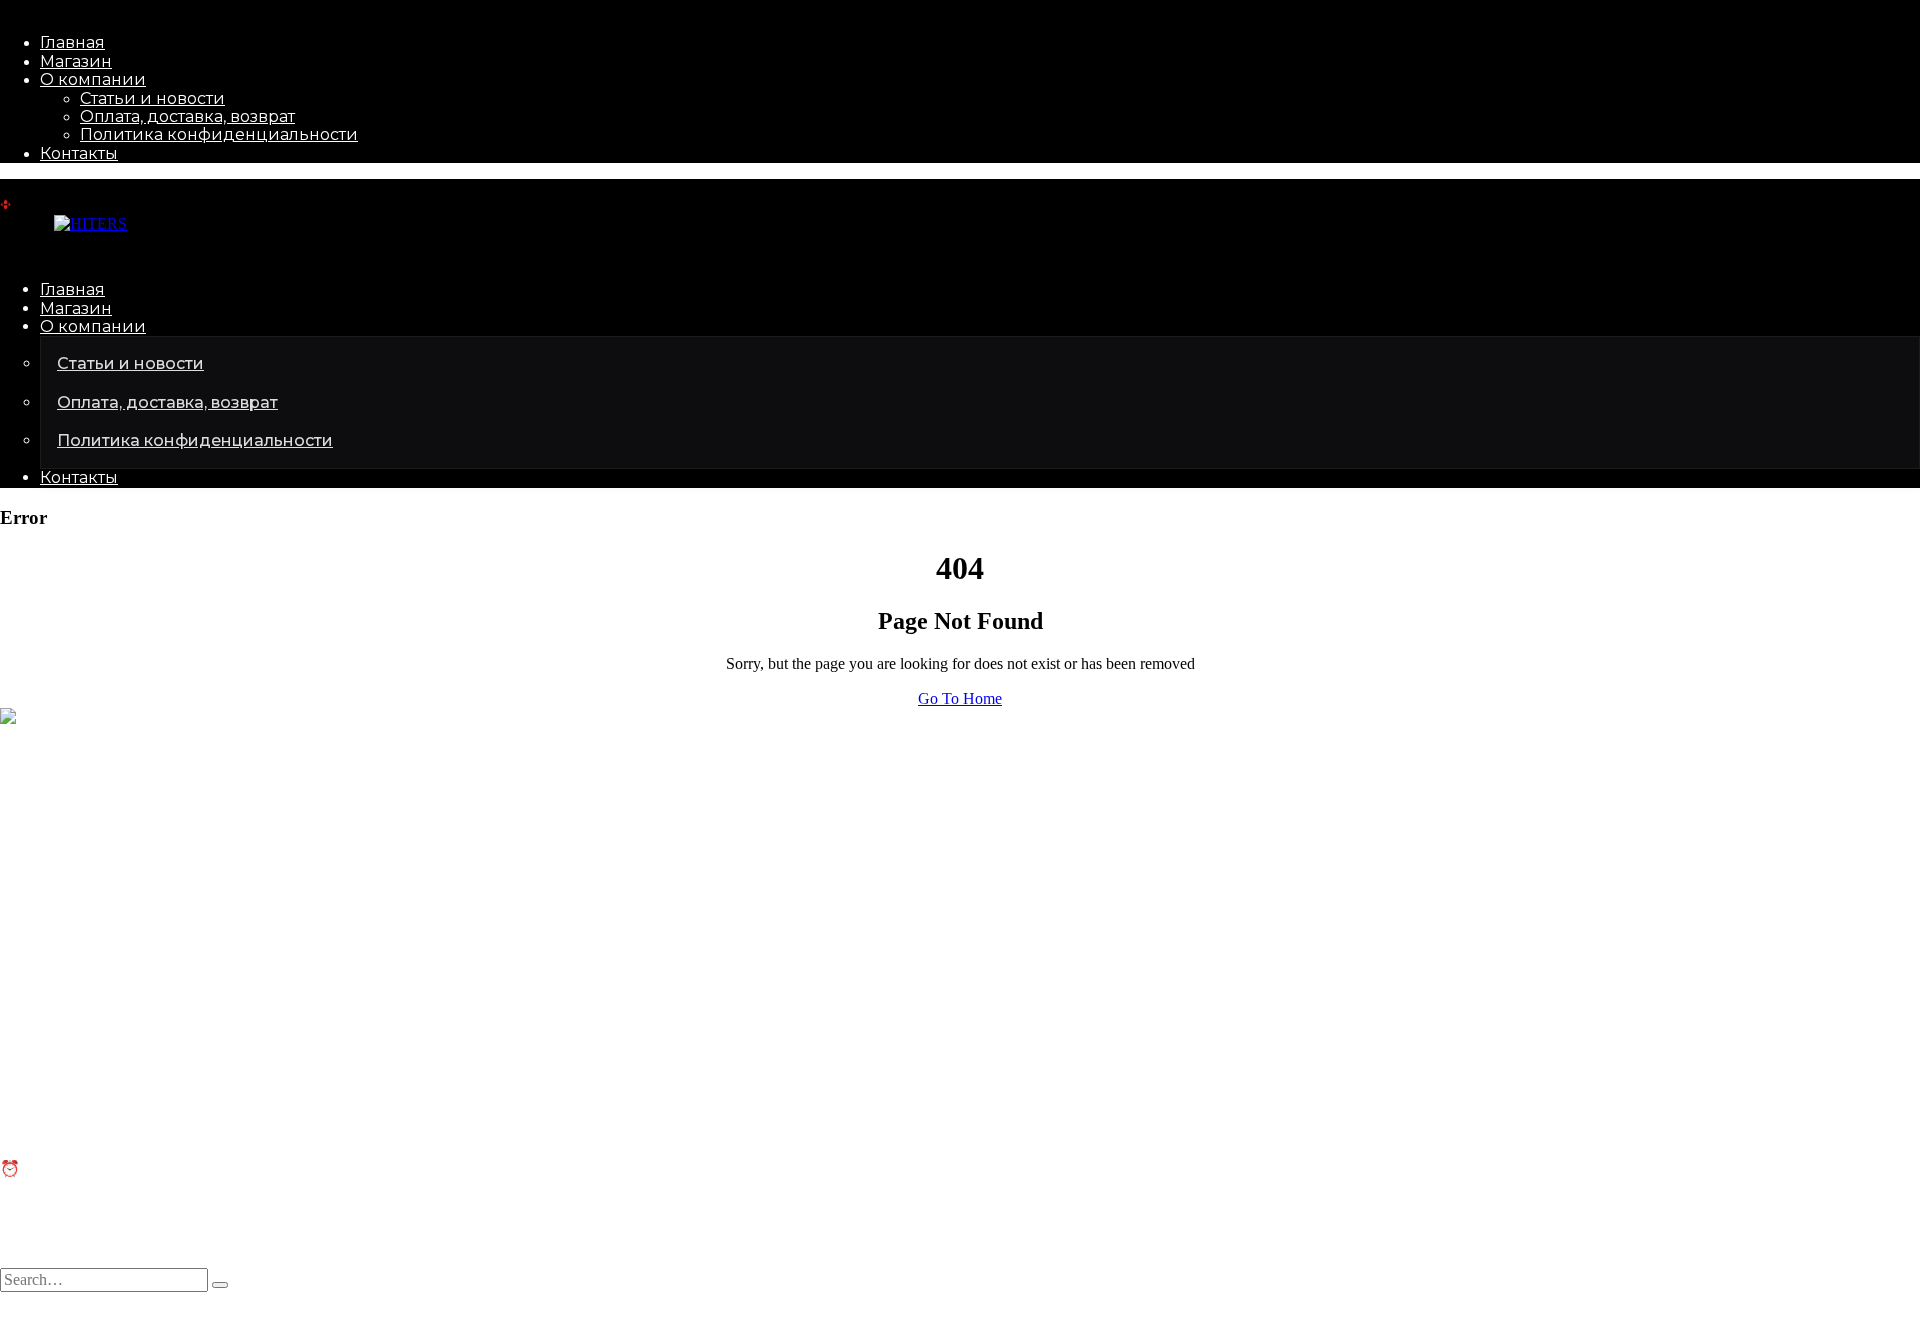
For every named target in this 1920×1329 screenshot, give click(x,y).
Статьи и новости (152, 98)
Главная (72, 42)
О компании (93, 79)
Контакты (79, 153)
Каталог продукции (67, 917)
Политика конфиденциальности (219, 134)
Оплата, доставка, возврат (187, 116)
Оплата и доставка (63, 1088)
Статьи (24, 1051)
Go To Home (960, 698)
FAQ (16, 1070)
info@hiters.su (46, 785)
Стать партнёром (58, 935)
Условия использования (321, 1319)
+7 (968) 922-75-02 (62, 819)
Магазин (76, 61)
